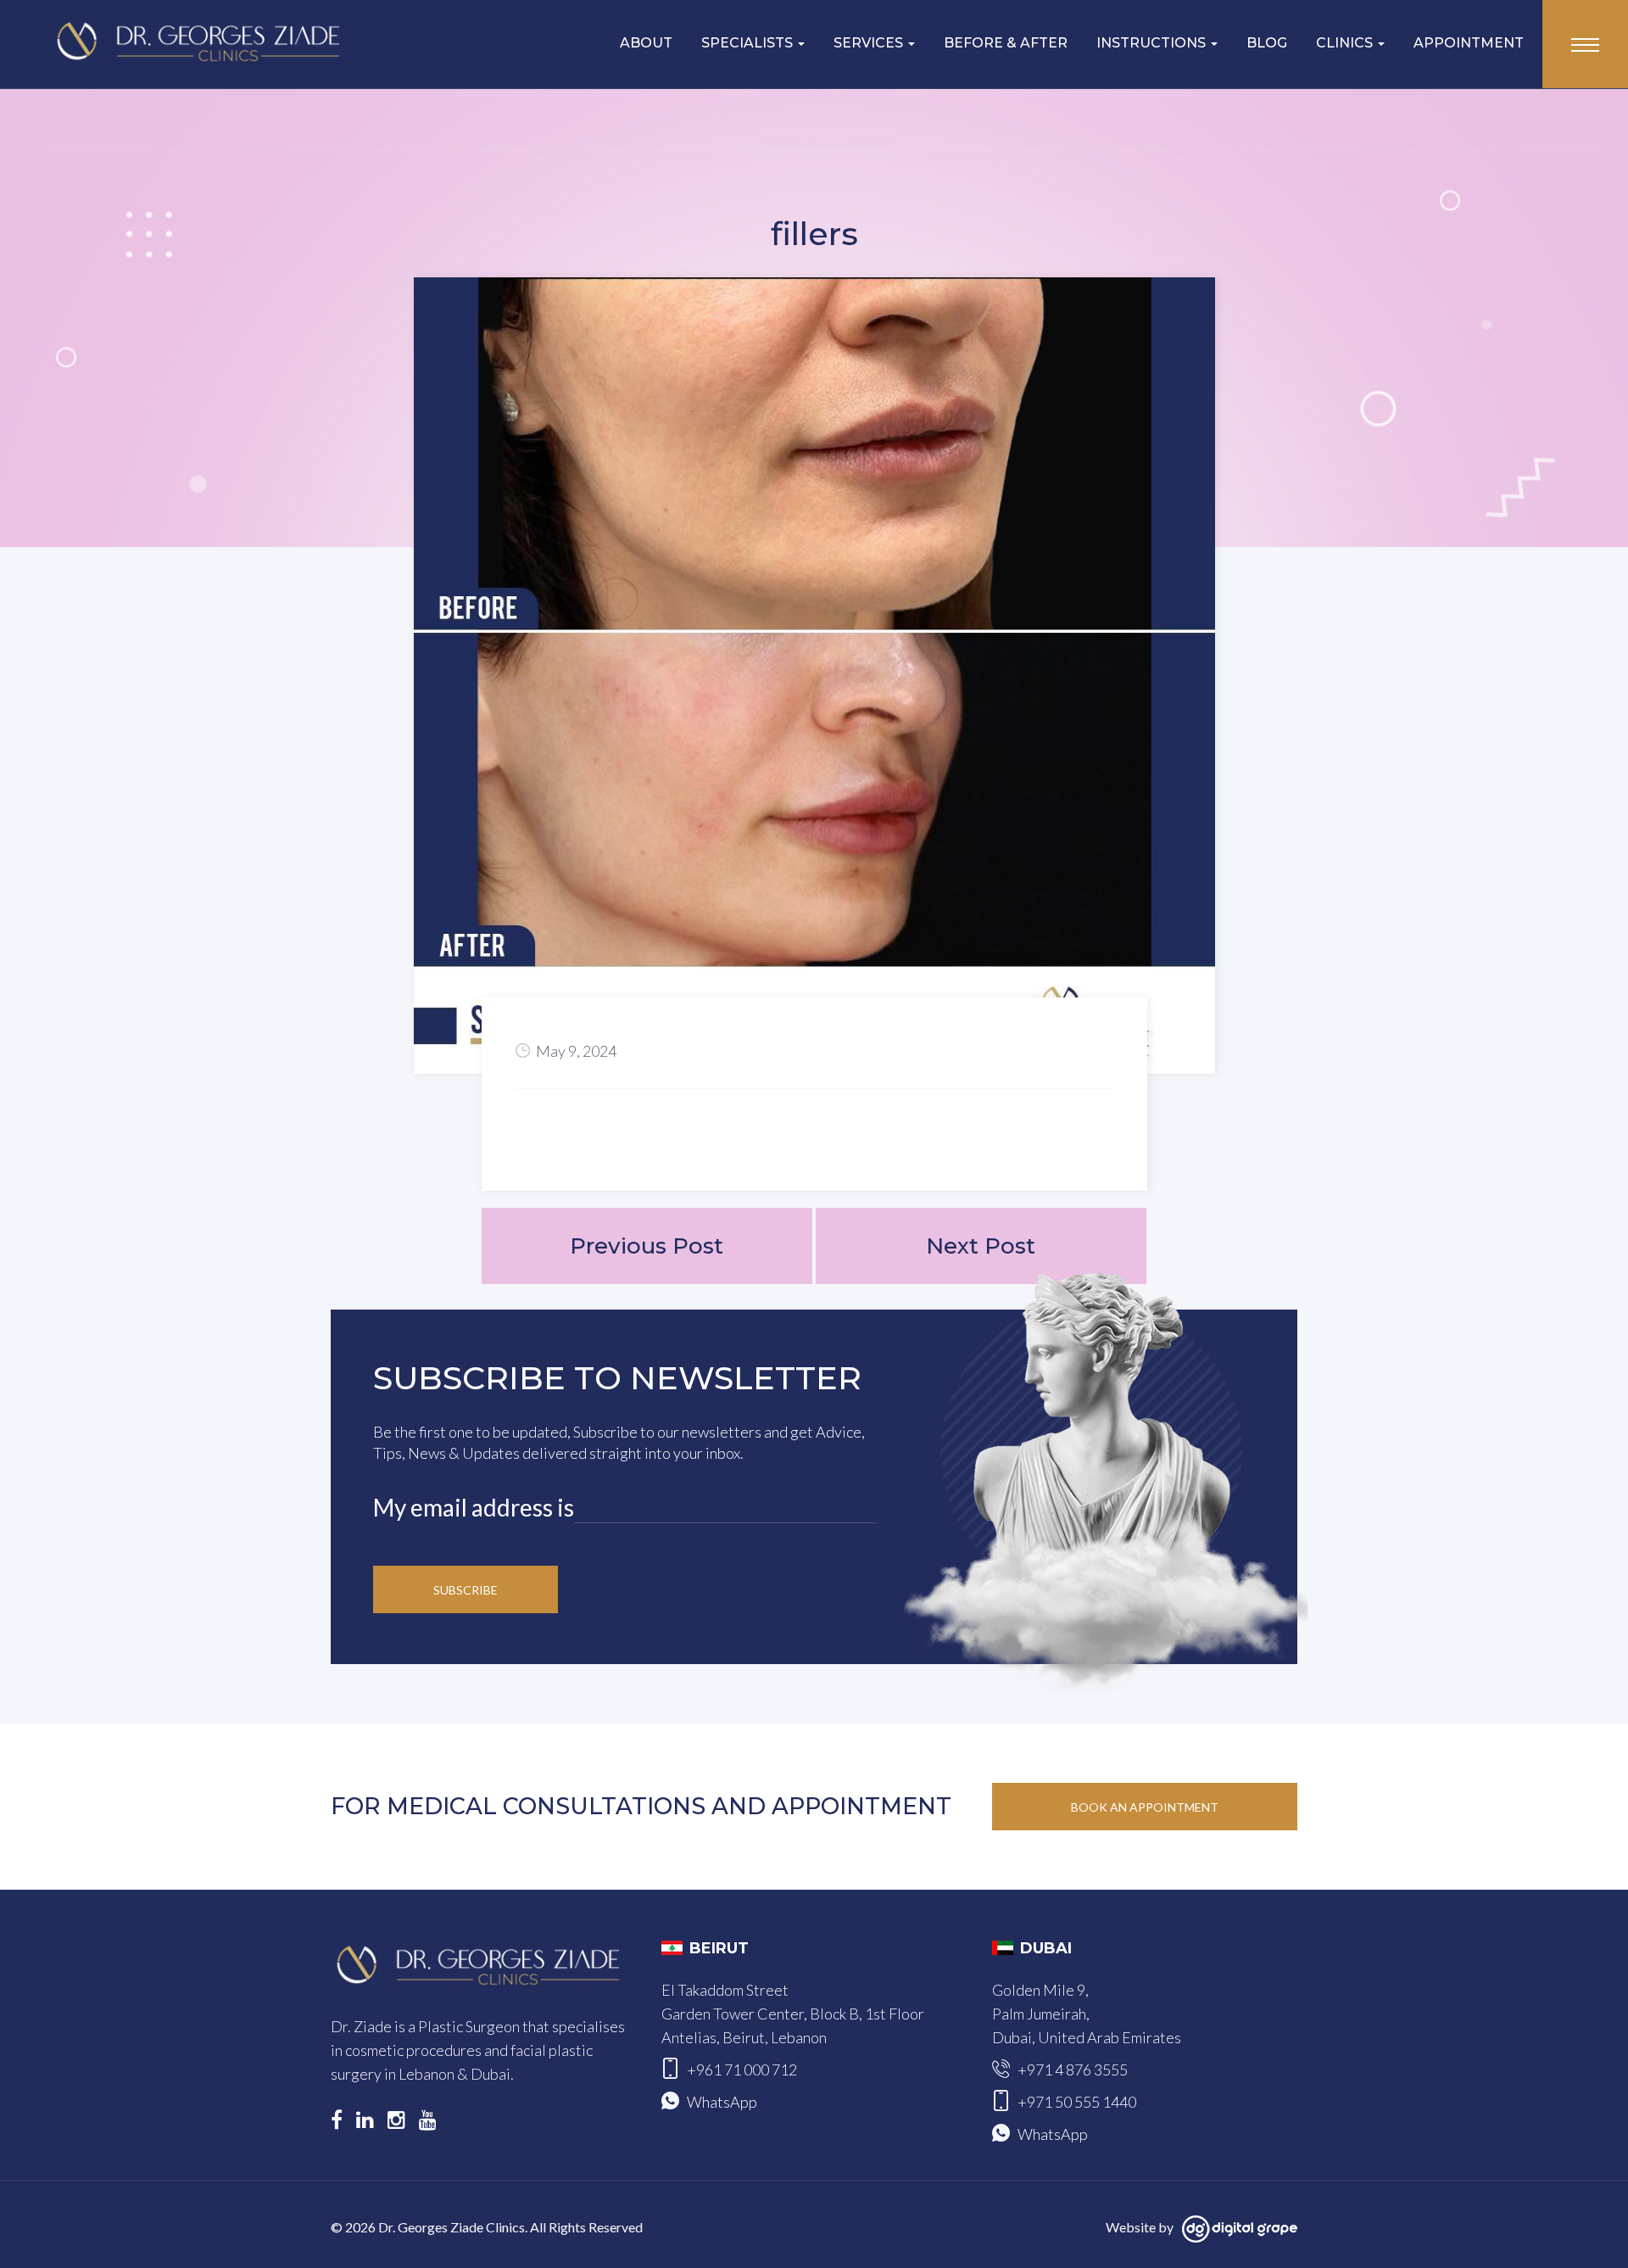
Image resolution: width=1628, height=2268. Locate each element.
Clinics (1346, 43)
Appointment (1469, 43)
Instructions (1153, 43)
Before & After (1006, 43)
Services (870, 43)
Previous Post (647, 1246)
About (646, 43)
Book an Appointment (1145, 1807)
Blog (1267, 43)
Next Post (981, 1246)
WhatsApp (722, 2102)
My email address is (474, 1507)
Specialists (749, 43)
